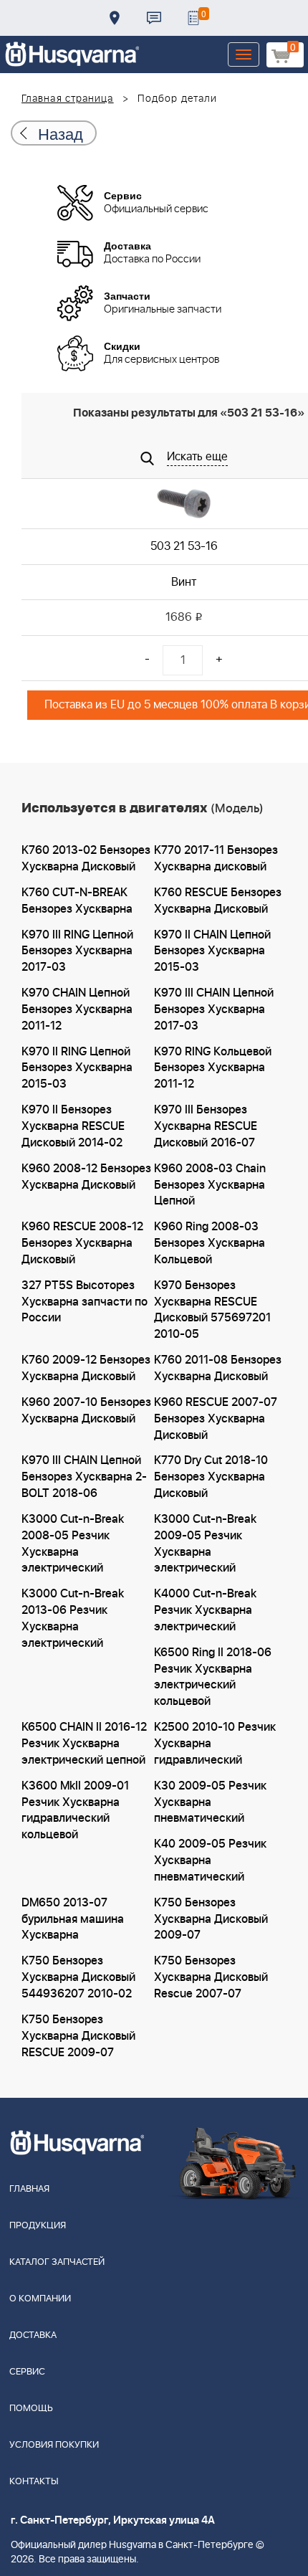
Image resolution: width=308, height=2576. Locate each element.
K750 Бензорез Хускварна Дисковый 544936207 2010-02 (78, 1977)
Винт (184, 582)
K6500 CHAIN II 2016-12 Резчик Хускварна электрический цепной (84, 1744)
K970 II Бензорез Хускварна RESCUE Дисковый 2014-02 (73, 1126)
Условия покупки (54, 2445)
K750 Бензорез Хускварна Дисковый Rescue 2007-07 (211, 1977)
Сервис (27, 2372)
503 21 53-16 (184, 546)
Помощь (31, 2409)
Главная (29, 2189)
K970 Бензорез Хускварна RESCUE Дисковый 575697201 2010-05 (212, 1310)
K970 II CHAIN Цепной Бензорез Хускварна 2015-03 (212, 951)
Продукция (38, 2226)
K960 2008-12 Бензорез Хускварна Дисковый (86, 1177)
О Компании (40, 2299)
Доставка (115, 18)
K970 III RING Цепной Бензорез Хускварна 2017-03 (77, 951)
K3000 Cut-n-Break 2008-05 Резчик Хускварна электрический (73, 1544)
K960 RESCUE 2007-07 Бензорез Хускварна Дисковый (216, 1419)
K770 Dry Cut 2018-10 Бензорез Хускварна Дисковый (211, 1477)
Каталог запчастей (57, 2262)
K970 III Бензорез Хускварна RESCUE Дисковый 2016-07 (206, 1126)
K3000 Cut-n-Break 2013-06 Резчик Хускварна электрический (73, 1619)
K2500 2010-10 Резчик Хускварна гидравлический (215, 1744)
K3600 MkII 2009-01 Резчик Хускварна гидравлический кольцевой (75, 1811)
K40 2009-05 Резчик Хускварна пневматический (210, 1860)
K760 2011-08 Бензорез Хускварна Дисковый (218, 1368)
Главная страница (68, 99)
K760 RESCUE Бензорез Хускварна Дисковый (218, 901)
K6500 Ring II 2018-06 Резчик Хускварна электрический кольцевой (213, 1677)
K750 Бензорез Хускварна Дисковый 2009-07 (211, 1919)
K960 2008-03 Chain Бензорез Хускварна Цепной (210, 1185)
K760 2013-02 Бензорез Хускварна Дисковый (86, 859)
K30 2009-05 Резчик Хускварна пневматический (210, 1802)
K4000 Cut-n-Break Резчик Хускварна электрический (205, 1610)
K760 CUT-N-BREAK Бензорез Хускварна (77, 901)
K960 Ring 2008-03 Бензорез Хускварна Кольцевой (210, 1243)
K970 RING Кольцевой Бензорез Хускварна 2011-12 (213, 1068)
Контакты (154, 18)
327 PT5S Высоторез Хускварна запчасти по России (85, 1302)
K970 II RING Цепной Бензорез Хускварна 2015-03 (77, 1068)
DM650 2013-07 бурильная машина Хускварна (73, 1919)
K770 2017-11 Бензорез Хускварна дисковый (216, 859)
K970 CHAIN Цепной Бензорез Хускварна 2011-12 (77, 1009)
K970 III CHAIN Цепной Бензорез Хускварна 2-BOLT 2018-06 (84, 1477)
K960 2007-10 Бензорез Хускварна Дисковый (86, 1411)
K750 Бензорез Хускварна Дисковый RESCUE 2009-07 (78, 2036)
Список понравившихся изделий (193, 18)
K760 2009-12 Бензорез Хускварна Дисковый (86, 1368)
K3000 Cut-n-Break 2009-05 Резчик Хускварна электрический (205, 1544)
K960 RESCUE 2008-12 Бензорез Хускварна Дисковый (82, 1243)
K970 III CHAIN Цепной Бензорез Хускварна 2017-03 (214, 1009)
